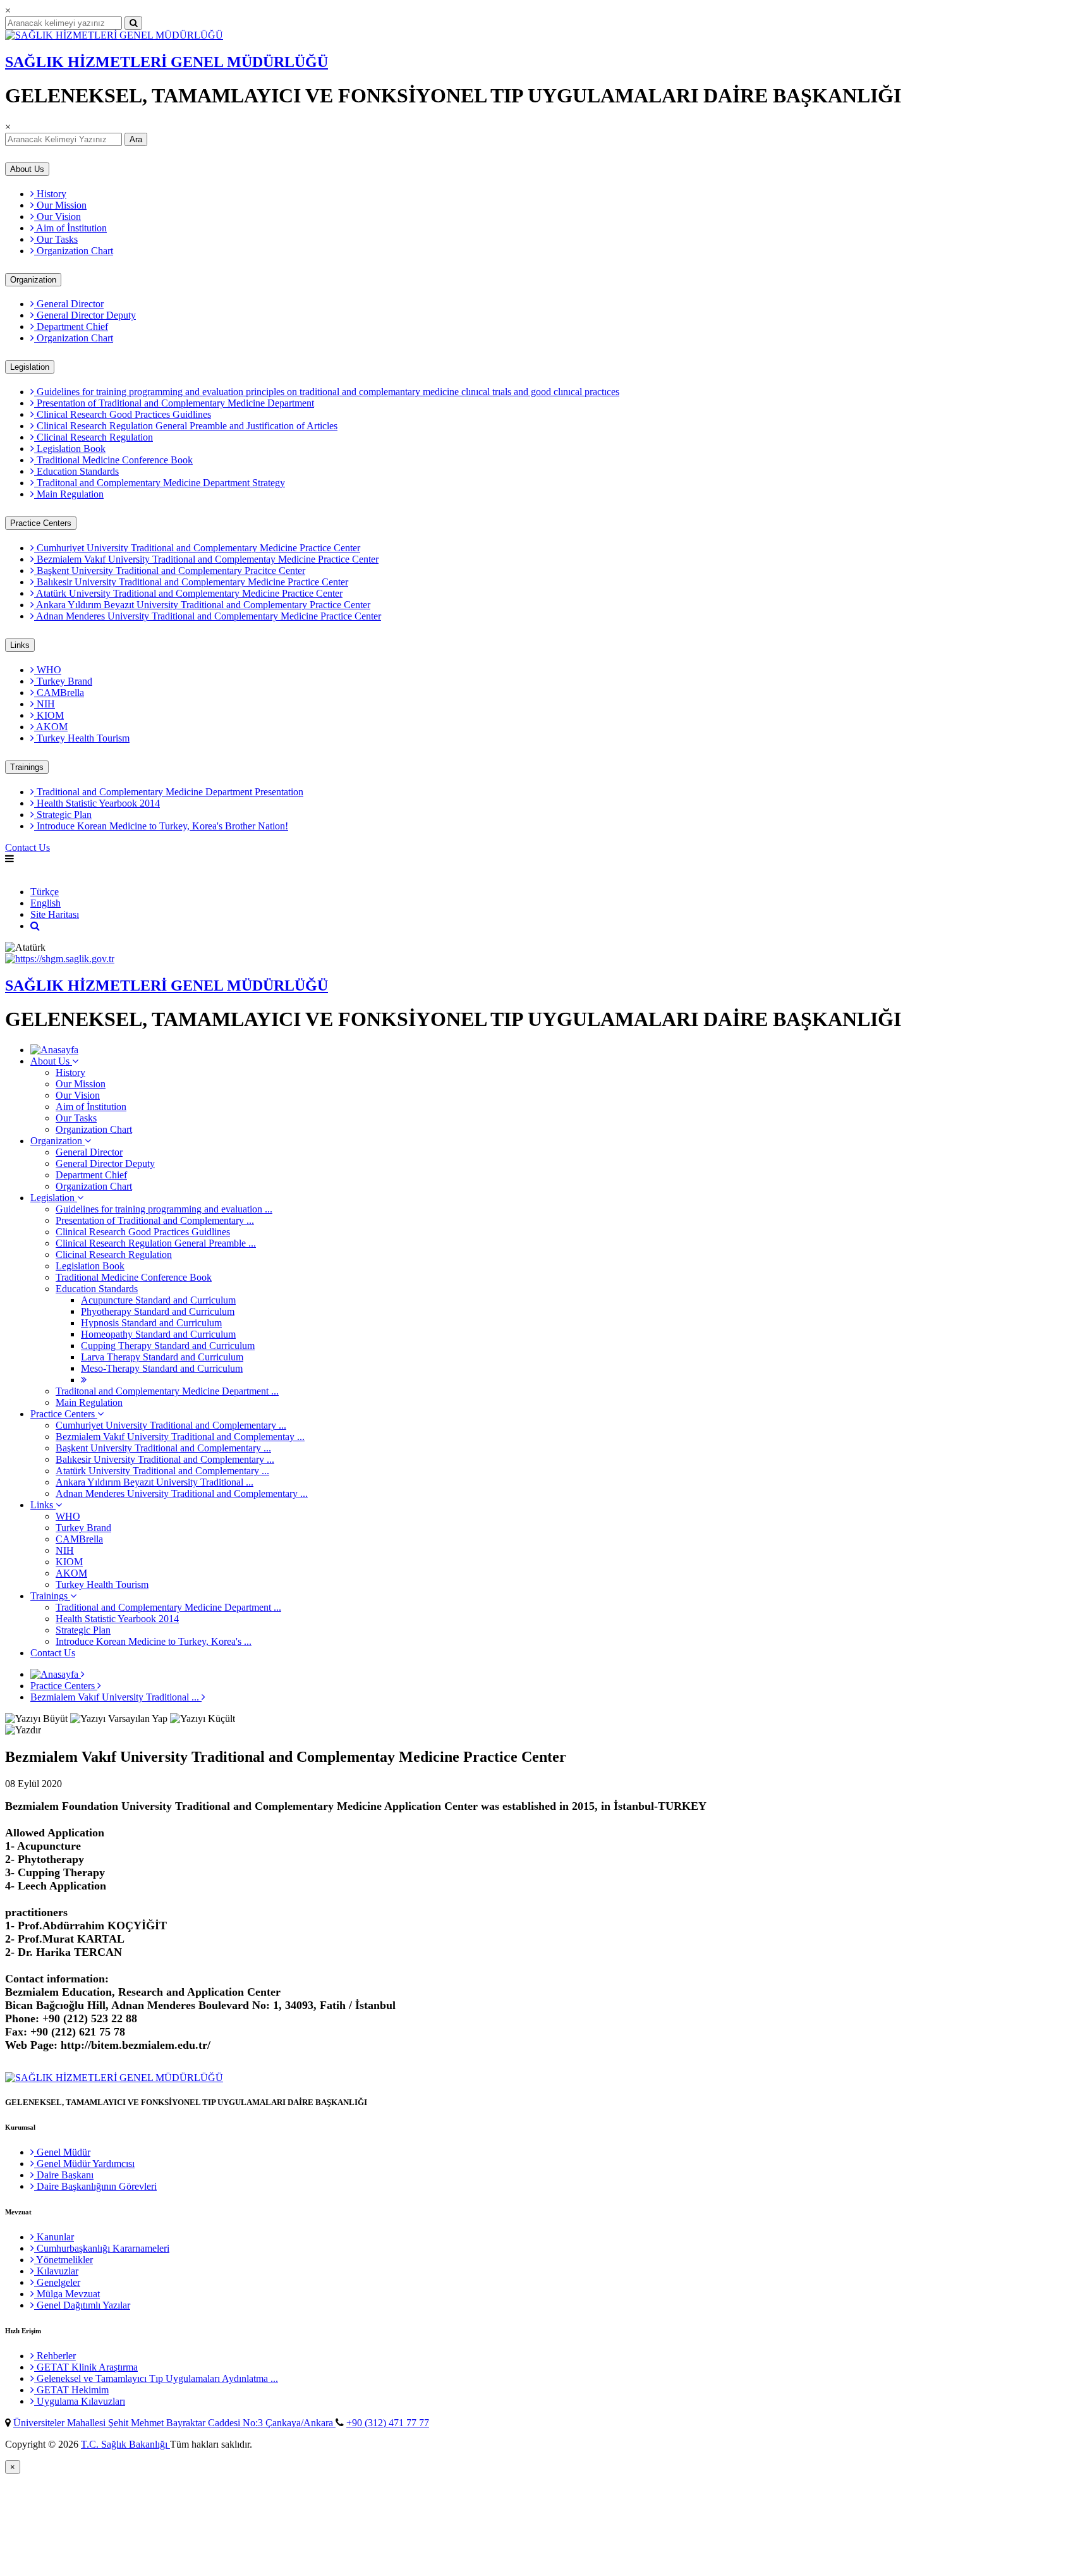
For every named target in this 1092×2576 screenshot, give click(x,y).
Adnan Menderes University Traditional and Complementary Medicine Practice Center (208, 616)
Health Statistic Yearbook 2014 (97, 803)
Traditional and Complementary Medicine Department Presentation (169, 792)
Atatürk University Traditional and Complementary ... (162, 1471)
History (50, 194)
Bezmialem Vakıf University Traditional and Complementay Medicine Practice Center (206, 559)
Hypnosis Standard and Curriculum (151, 1323)
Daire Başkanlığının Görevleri (95, 2186)
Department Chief (71, 327)
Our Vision (58, 217)
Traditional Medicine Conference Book (113, 460)
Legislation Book (70, 449)
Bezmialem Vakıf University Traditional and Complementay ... (180, 1437)
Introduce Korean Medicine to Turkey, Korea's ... (154, 1641)
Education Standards (76, 471)
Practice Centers (41, 523)
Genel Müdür (62, 2152)
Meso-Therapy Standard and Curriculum (162, 1368)
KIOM (49, 715)
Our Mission (60, 205)
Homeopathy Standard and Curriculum (158, 1334)
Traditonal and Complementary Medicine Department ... (167, 1391)
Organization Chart (74, 251)
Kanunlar (54, 2237)
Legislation (30, 367)
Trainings (27, 767)
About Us (27, 169)
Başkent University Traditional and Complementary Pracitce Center (170, 571)
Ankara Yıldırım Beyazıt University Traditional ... (155, 1482)
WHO (48, 670)
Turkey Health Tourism (82, 738)
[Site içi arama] (35, 926)
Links (20, 645)
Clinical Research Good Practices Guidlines (123, 414)
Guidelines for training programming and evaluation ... (164, 1209)
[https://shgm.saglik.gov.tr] (60, 959)
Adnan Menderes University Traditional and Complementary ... (182, 1493)
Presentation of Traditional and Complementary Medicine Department (174, 403)
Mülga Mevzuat (67, 2294)
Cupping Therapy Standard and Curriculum (168, 1346)
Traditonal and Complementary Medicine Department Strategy (160, 483)
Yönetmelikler (64, 2260)
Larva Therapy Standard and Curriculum (162, 1357)
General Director (69, 304)
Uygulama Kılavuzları (80, 2401)
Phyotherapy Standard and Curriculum (158, 1311)
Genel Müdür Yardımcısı (84, 2164)
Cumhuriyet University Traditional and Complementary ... (171, 1425)
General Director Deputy (85, 315)
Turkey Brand (63, 681)
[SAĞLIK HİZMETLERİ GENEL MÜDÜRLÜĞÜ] (114, 35)
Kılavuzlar (56, 2271)
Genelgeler (57, 2282)
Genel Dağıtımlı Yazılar (82, 2305)
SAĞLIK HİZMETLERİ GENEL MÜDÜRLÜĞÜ (167, 62)
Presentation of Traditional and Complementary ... (155, 1220)
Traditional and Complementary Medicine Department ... (168, 1607)
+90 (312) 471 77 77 (388, 2423)
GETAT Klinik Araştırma (86, 2367)
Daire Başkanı (64, 2175)
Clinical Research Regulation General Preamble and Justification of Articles (186, 426)
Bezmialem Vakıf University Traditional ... (116, 1697)
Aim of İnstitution (70, 228)
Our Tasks (56, 239)
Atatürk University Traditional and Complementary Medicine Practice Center (188, 593)
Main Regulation (69, 494)
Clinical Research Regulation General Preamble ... (156, 1243)
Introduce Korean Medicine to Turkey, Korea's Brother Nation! (161, 826)
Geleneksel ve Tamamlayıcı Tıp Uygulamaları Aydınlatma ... (156, 2378)
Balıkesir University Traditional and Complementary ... (165, 1459)
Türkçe (45, 892)
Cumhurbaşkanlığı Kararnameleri (102, 2248)
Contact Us (27, 847)
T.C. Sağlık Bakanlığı (125, 2444)
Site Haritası (55, 914)
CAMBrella (59, 693)
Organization (33, 280)
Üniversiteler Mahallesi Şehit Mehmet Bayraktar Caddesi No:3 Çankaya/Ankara (174, 2423)
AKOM (51, 727)
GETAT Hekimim (71, 2390)
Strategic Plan (63, 815)
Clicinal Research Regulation (94, 437)
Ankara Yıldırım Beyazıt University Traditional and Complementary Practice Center (202, 605)
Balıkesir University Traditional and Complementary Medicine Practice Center (191, 582)
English (20, 870)
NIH (45, 704)
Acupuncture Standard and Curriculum (158, 1300)
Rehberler (55, 2356)
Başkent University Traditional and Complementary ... (163, 1448)
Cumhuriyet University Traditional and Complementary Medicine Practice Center (197, 548)
